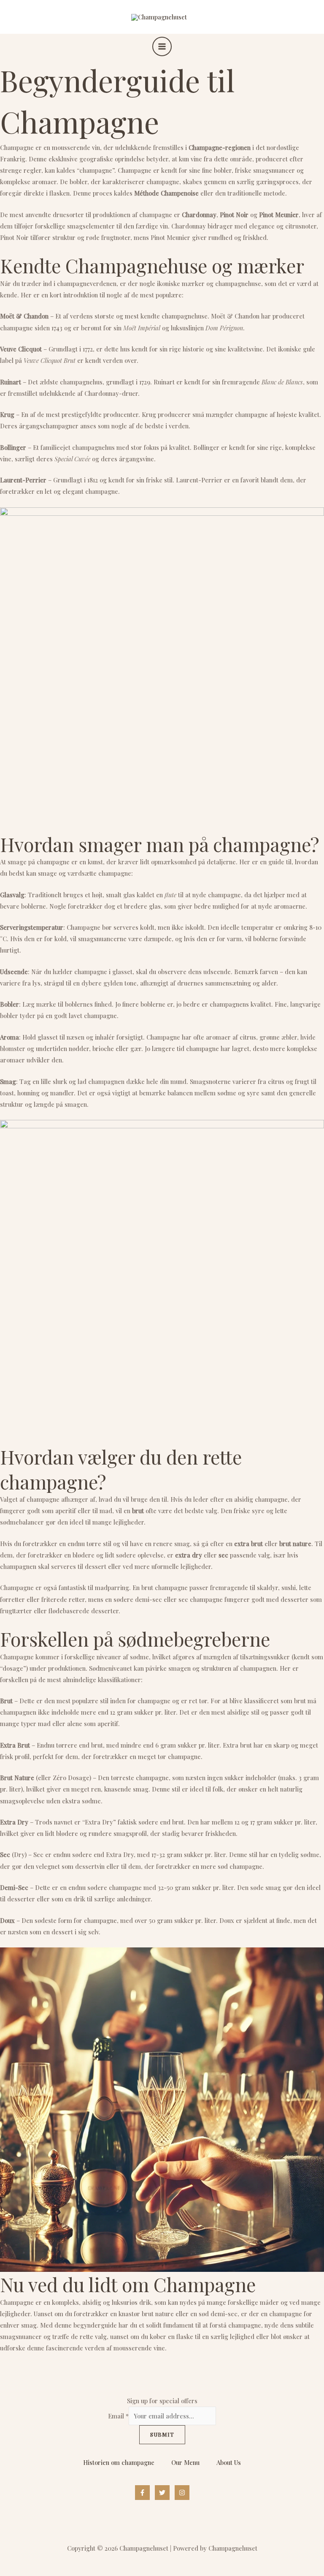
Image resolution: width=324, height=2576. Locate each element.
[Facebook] (142, 2493)
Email (118, 2416)
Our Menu (185, 2462)
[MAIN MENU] (162, 46)
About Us (229, 2462)
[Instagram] (182, 2493)
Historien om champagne (119, 2462)
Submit (162, 2434)
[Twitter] (162, 2493)
